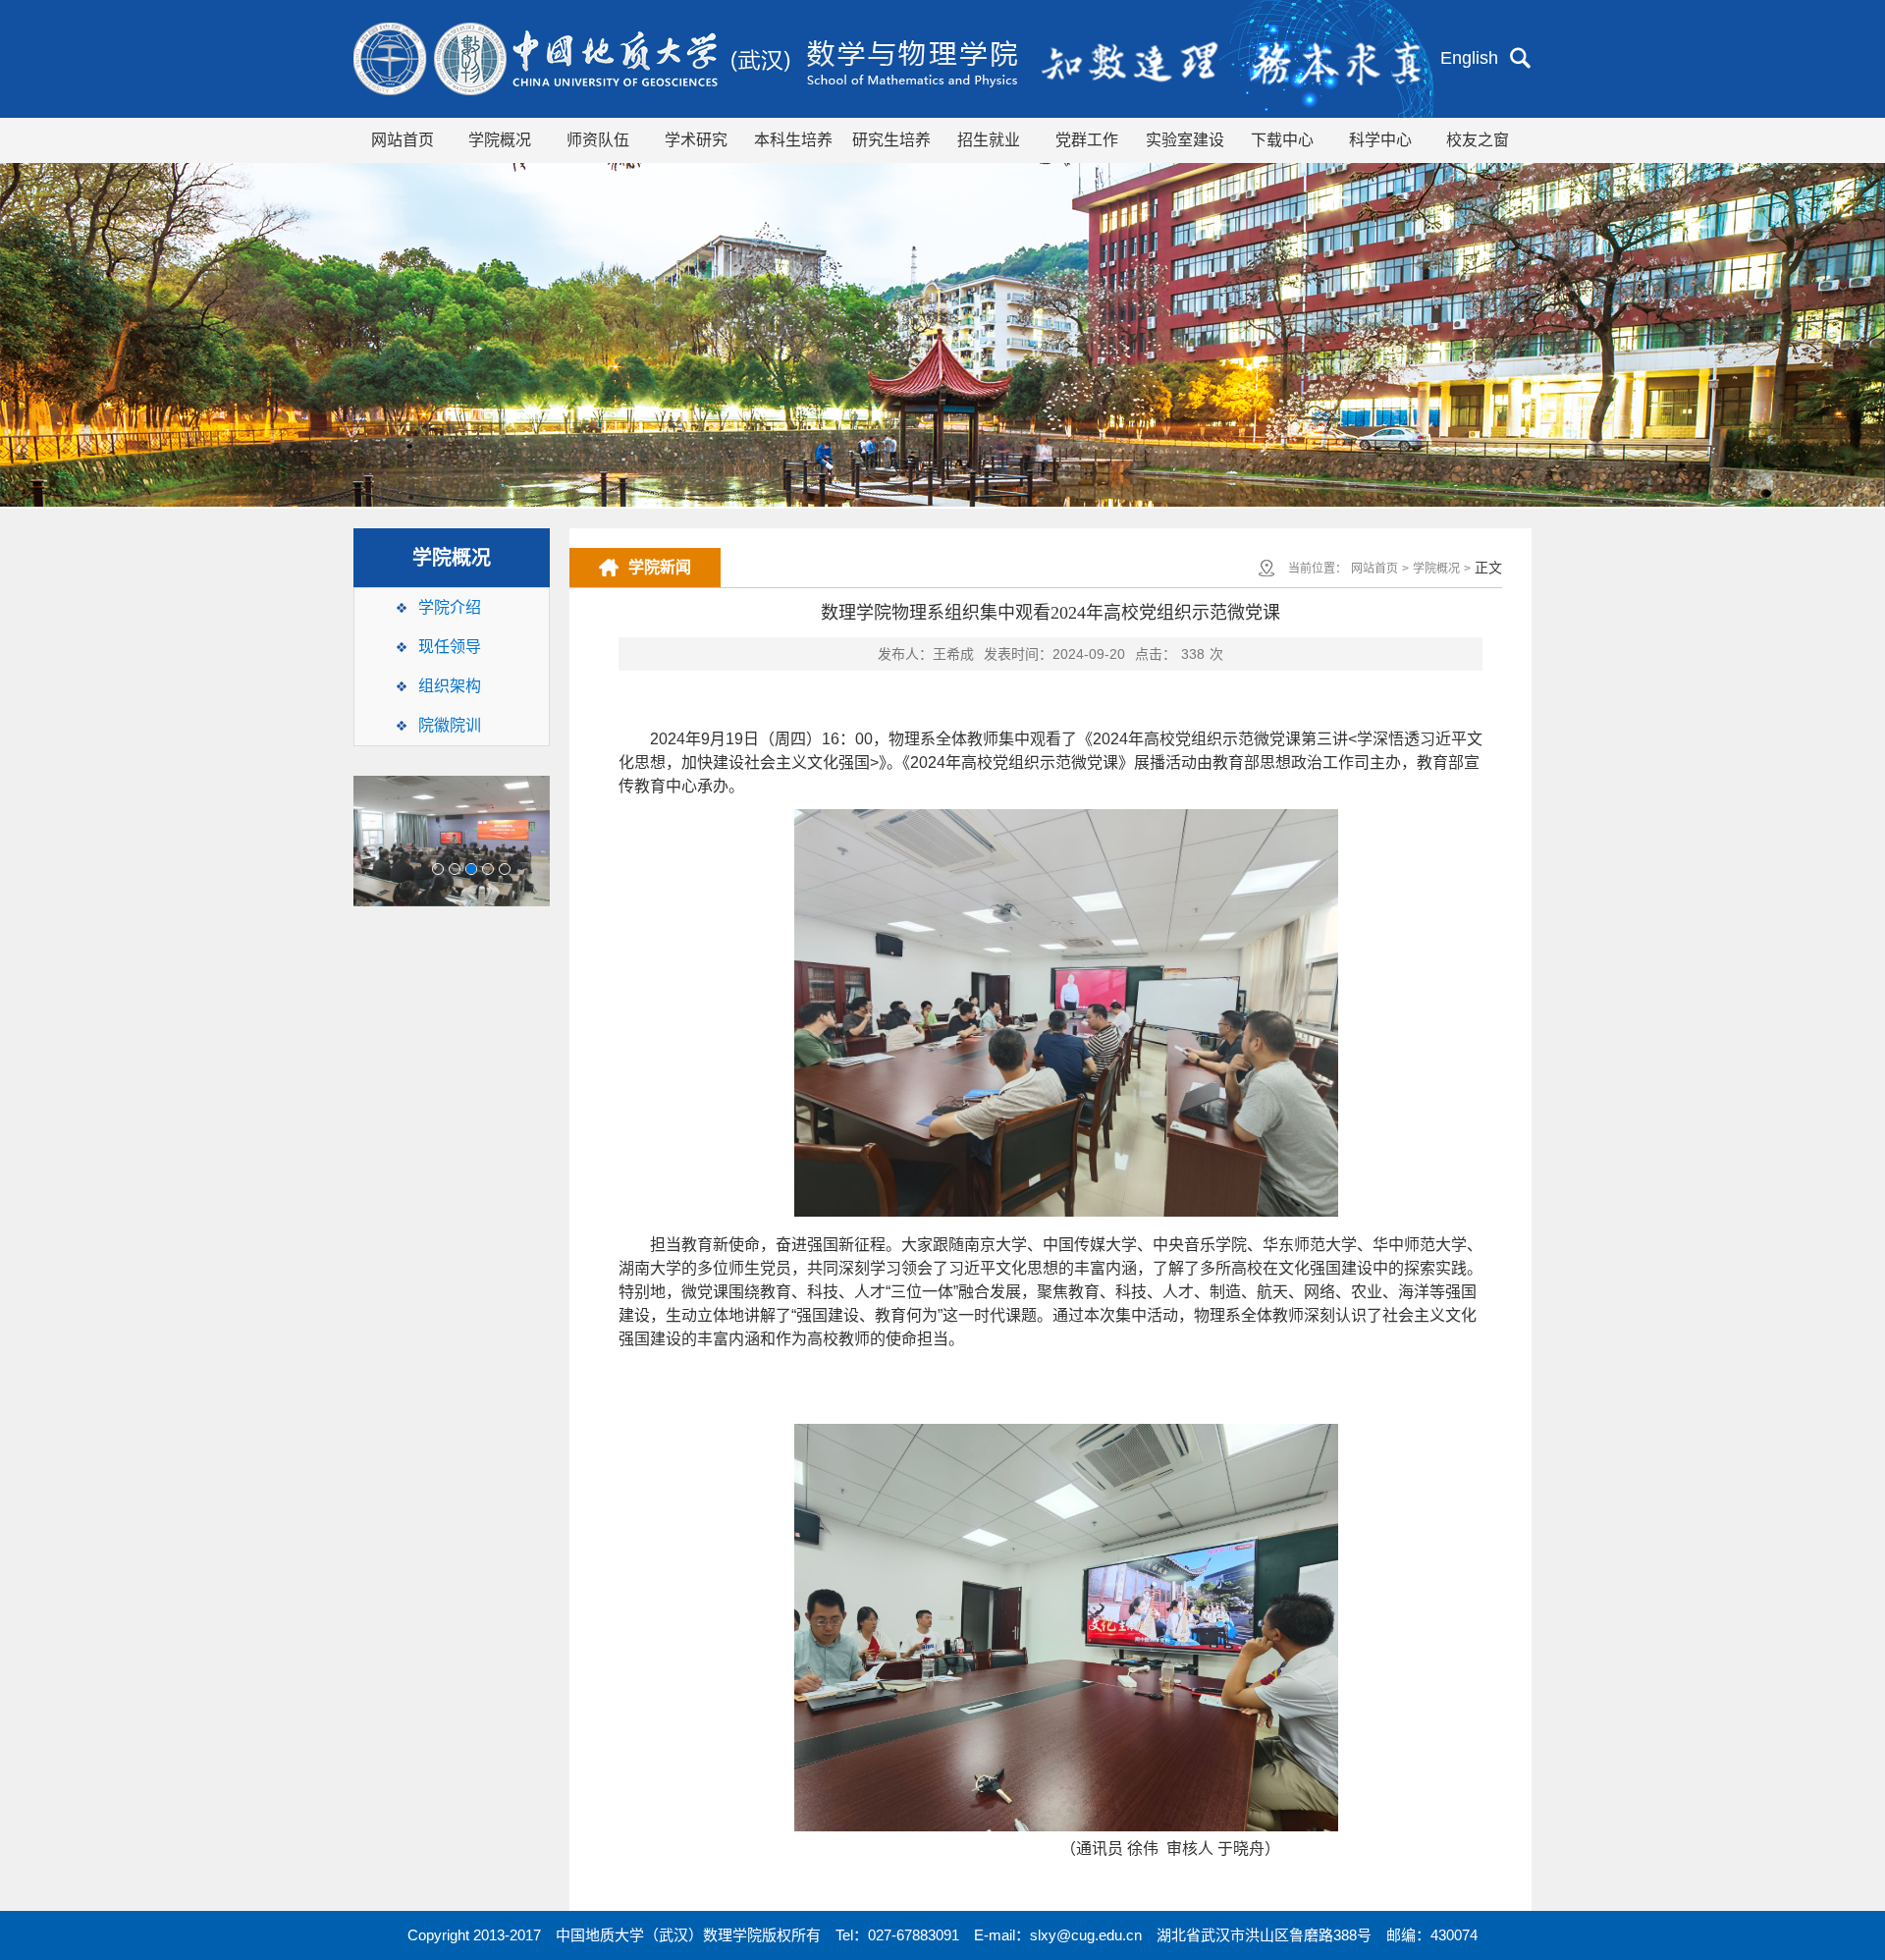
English (1469, 58)
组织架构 (450, 686)
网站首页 (403, 140)
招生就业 (989, 140)
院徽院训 (450, 725)
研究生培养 (891, 140)
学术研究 (696, 140)
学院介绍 (450, 607)
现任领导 (450, 647)
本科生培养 (793, 140)
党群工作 (1087, 140)
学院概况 (500, 140)
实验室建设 (1185, 140)
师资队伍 (598, 140)
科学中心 (1380, 140)
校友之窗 (1478, 140)
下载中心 (1282, 140)
